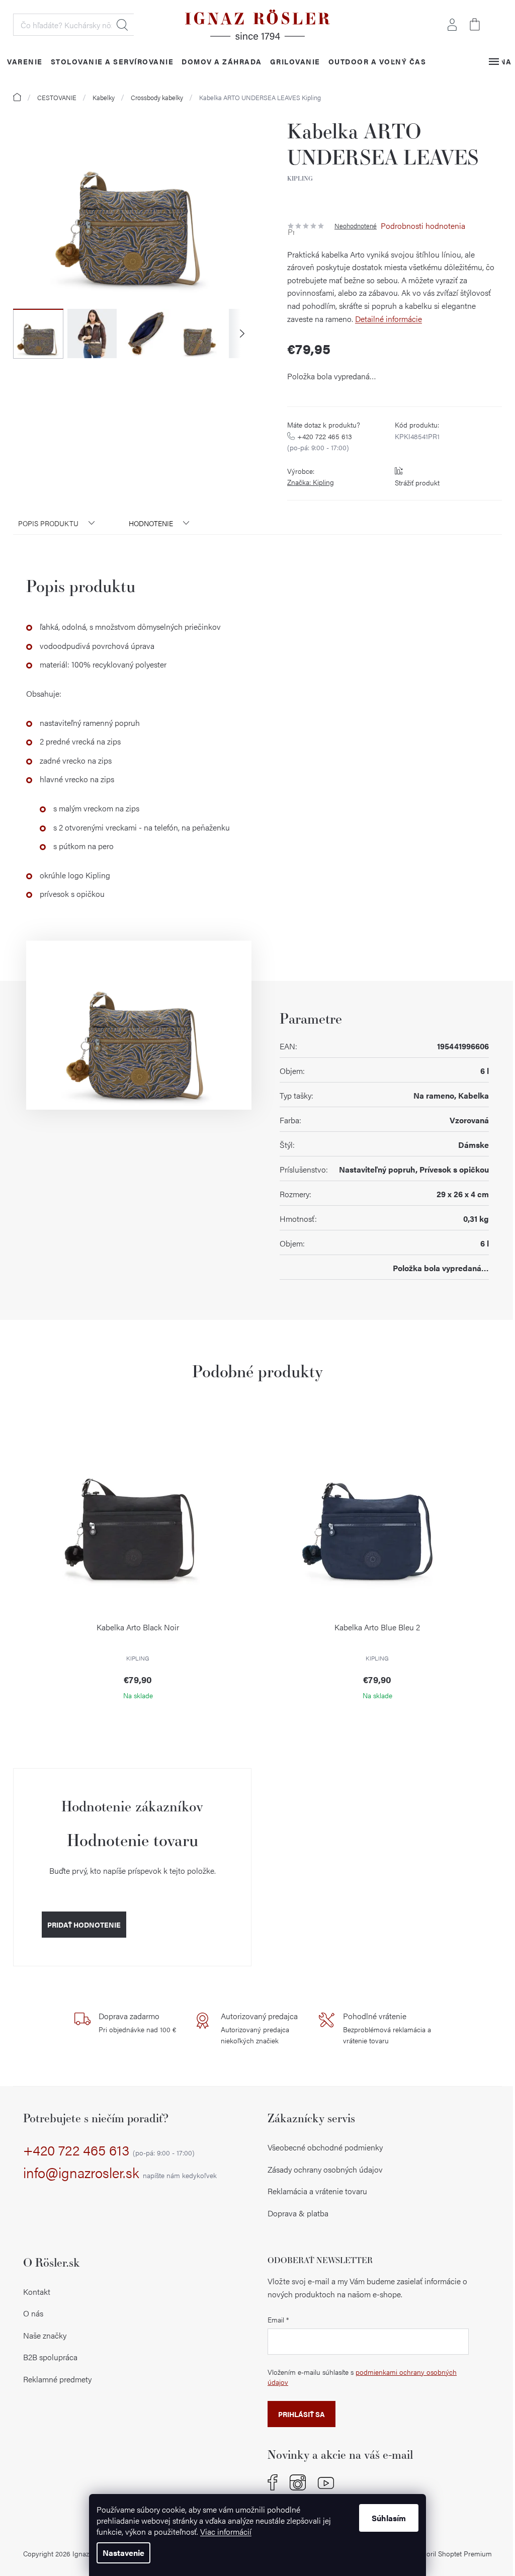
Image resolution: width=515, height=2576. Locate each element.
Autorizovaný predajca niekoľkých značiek (259, 2028)
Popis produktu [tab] (48, 523)
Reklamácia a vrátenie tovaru (317, 2191)
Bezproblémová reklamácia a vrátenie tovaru (387, 2028)
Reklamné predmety (57, 2379)
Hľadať (122, 25)
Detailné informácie (389, 319)
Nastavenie (123, 2553)
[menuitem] (25, 61)
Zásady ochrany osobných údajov (325, 2169)
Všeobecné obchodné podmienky (325, 2147)
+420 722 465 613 (109, 2150)
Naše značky (45, 2335)
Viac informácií (226, 2531)
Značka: (311, 482)
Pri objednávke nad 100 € (137, 2022)
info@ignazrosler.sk (120, 2173)
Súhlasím (389, 2518)
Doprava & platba (298, 2213)
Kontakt (37, 2292)
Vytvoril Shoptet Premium (452, 2553)
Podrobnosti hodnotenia (423, 226)
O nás (33, 2313)
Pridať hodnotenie (84, 1925)
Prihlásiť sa (302, 2414)
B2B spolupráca (50, 2357)
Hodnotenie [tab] (151, 523)
